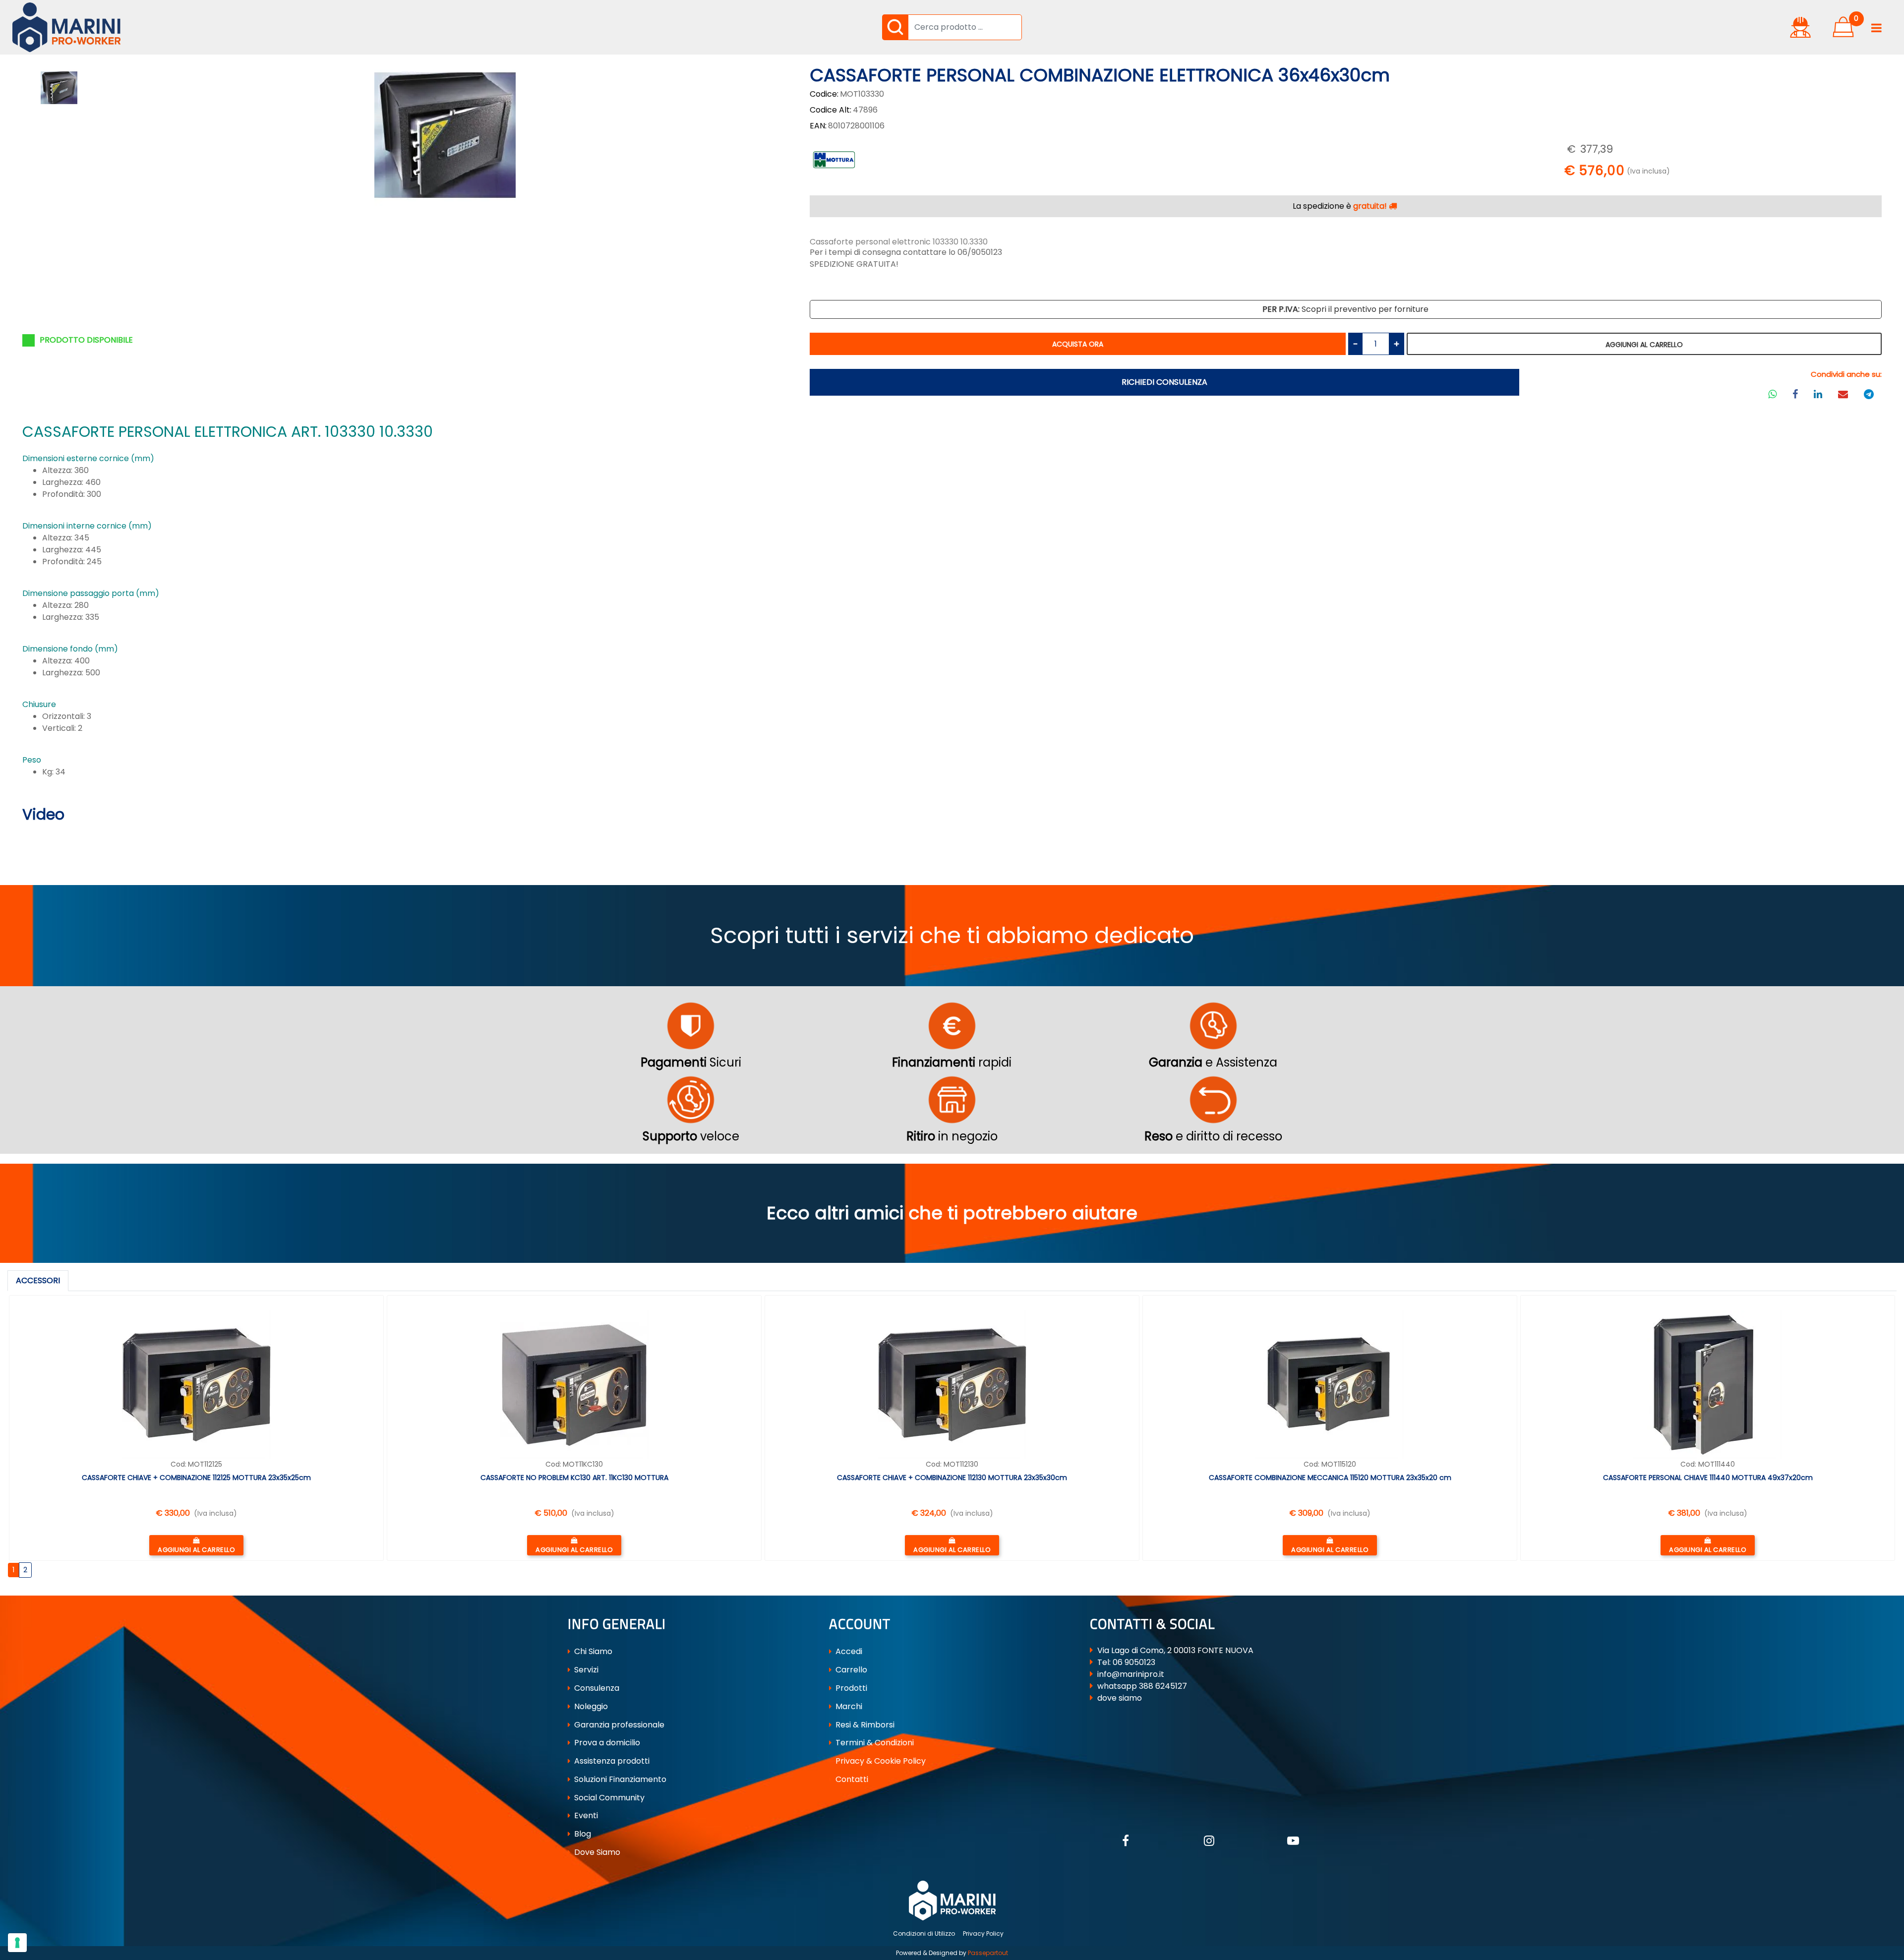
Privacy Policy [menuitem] (983, 1933)
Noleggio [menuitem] (590, 1706)
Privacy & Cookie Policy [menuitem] (880, 1761)
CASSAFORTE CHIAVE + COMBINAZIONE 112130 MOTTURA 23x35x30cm (952, 1478)
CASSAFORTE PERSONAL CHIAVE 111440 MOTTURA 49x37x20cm (1708, 1478)
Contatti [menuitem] (851, 1779)
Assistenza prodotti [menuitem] (611, 1761)
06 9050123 (1134, 1662)
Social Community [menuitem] (608, 1798)
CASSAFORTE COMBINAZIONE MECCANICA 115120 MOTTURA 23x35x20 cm (1330, 1478)
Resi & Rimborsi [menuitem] (864, 1725)
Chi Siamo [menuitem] (592, 1651)
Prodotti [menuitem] (850, 1688)
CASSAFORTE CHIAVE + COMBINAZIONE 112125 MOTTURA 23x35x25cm (196, 1478)
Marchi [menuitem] (848, 1706)
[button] (895, 27)
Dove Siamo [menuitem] (596, 1852)
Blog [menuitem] (582, 1834)
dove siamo (1120, 1698)
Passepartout (988, 1953)
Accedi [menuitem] (848, 1651)
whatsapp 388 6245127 (1142, 1686)
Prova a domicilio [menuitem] (606, 1743)
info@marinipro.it (1131, 1674)
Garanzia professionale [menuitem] (618, 1725)
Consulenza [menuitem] (596, 1688)
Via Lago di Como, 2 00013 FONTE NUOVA (1175, 1650)
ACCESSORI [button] (38, 1280)
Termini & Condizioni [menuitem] (874, 1743)
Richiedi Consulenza (1164, 382)
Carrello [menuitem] (850, 1670)
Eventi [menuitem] (585, 1815)
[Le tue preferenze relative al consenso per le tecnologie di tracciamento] (17, 1943)
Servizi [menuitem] (585, 1670)
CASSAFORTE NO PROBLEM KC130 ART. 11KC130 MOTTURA (574, 1478)
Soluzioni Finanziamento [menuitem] (619, 1779)
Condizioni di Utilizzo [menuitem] (924, 1933)
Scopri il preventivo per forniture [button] (1345, 309)
